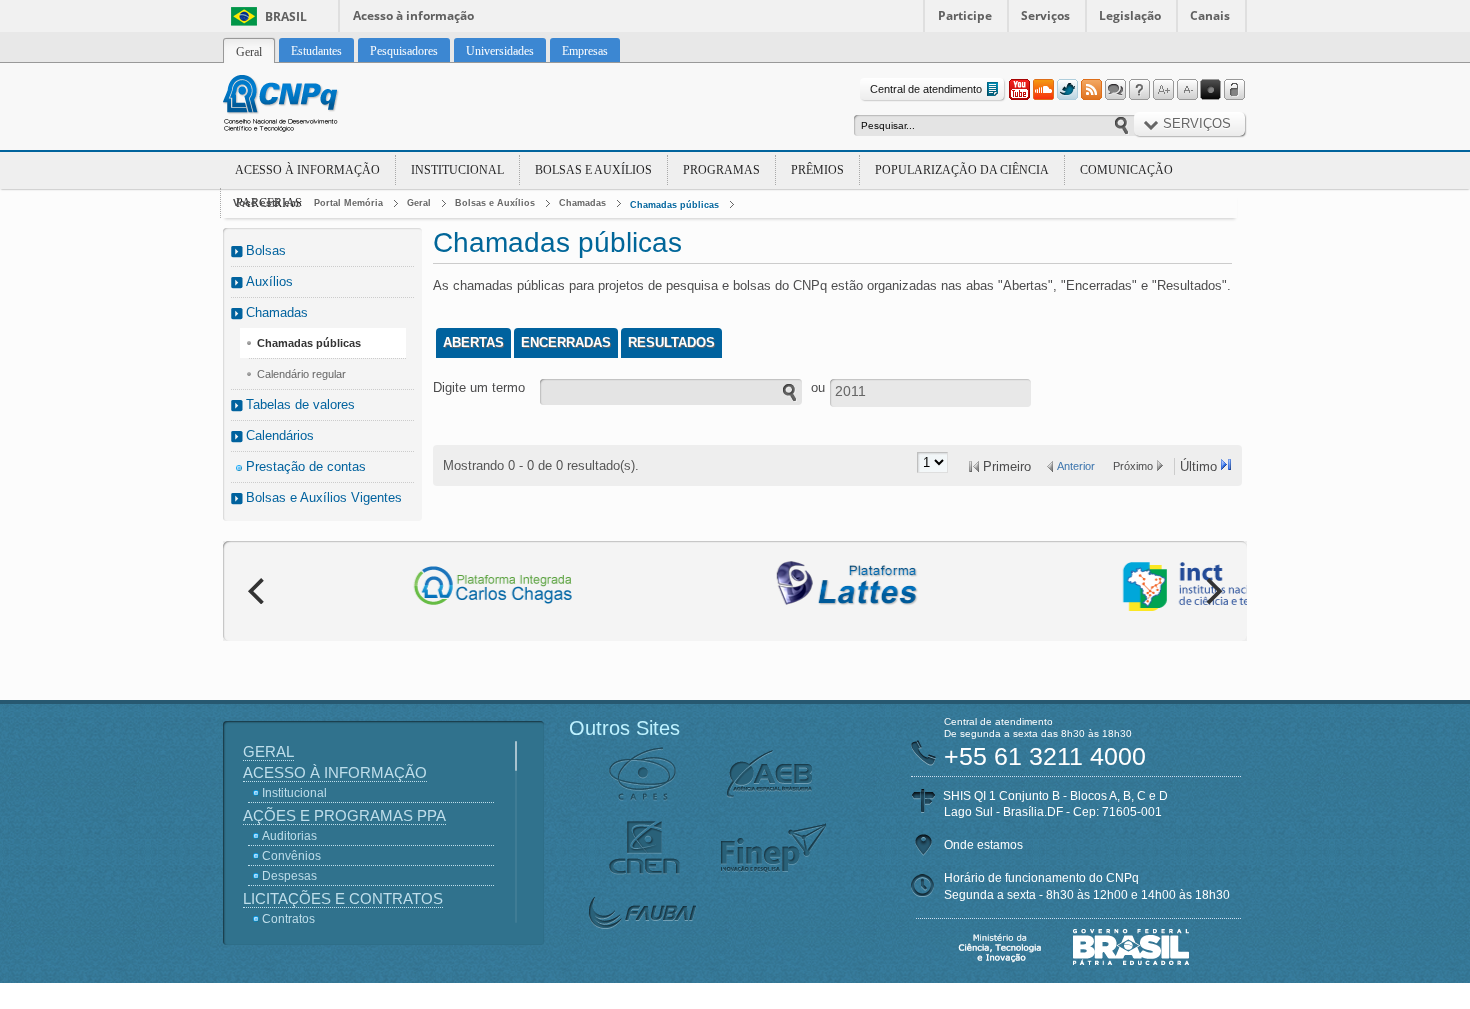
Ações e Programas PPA (344, 815)
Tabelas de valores (300, 404)
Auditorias (289, 836)
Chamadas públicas (674, 205)
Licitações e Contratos (343, 898)
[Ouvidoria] (1115, 90)
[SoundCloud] (1043, 90)
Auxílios (269, 281)
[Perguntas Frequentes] (1139, 90)
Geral (419, 203)
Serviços (1045, 15)
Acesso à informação (413, 15)
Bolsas (266, 250)
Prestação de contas (306, 466)
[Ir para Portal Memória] (305, 106)
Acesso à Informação (307, 170)
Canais (1210, 15)
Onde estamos (983, 845)
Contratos (288, 919)
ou (818, 387)
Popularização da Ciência (962, 170)
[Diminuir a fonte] (1187, 90)
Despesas (289, 876)
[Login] (1235, 90)
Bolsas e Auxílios (593, 170)
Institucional (457, 170)
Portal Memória (348, 203)
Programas (721, 170)
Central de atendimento (926, 89)
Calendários (280, 435)
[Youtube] (1019, 90)
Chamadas (582, 203)
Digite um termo (479, 387)
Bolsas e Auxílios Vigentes (324, 497)
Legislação (1130, 15)
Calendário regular (301, 374)
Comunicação (1126, 170)
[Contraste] (1211, 90)
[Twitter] (1067, 90)
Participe (965, 15)
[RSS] (1091, 90)
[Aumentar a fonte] (1163, 90)
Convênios (291, 856)
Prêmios (817, 170)
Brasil (286, 16)
